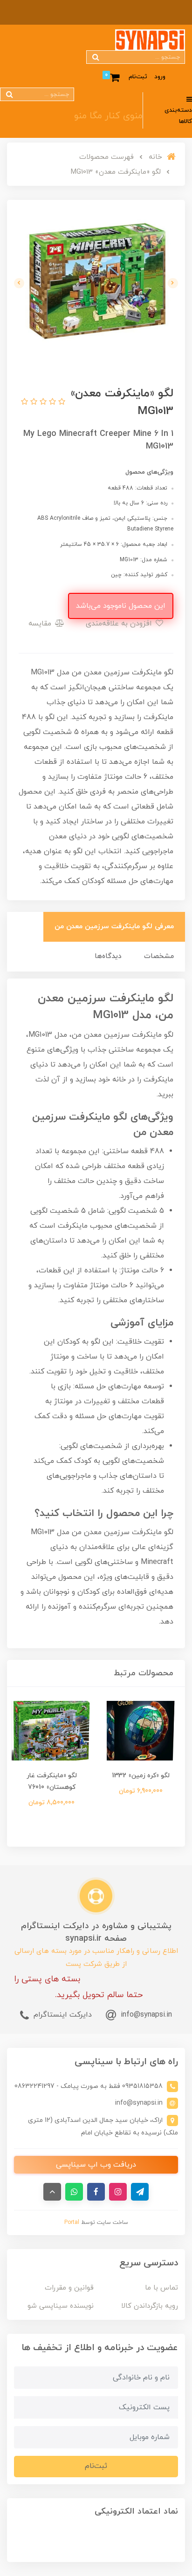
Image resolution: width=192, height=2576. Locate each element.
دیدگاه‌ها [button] (108, 956)
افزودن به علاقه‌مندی (120, 624)
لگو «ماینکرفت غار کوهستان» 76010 (52, 1781)
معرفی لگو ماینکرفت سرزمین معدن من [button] (114, 927)
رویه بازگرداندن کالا (150, 2306)
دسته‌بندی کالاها (178, 116)
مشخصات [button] (159, 956)
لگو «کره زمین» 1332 (141, 1776)
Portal (72, 2223)
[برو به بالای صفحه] (52, 2192)
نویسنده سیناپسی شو (61, 2306)
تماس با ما (161, 2288)
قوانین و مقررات (69, 2288)
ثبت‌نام (138, 77)
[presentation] (173, 283)
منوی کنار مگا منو (108, 116)
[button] (61, 402)
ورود (160, 77)
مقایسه (41, 624)
